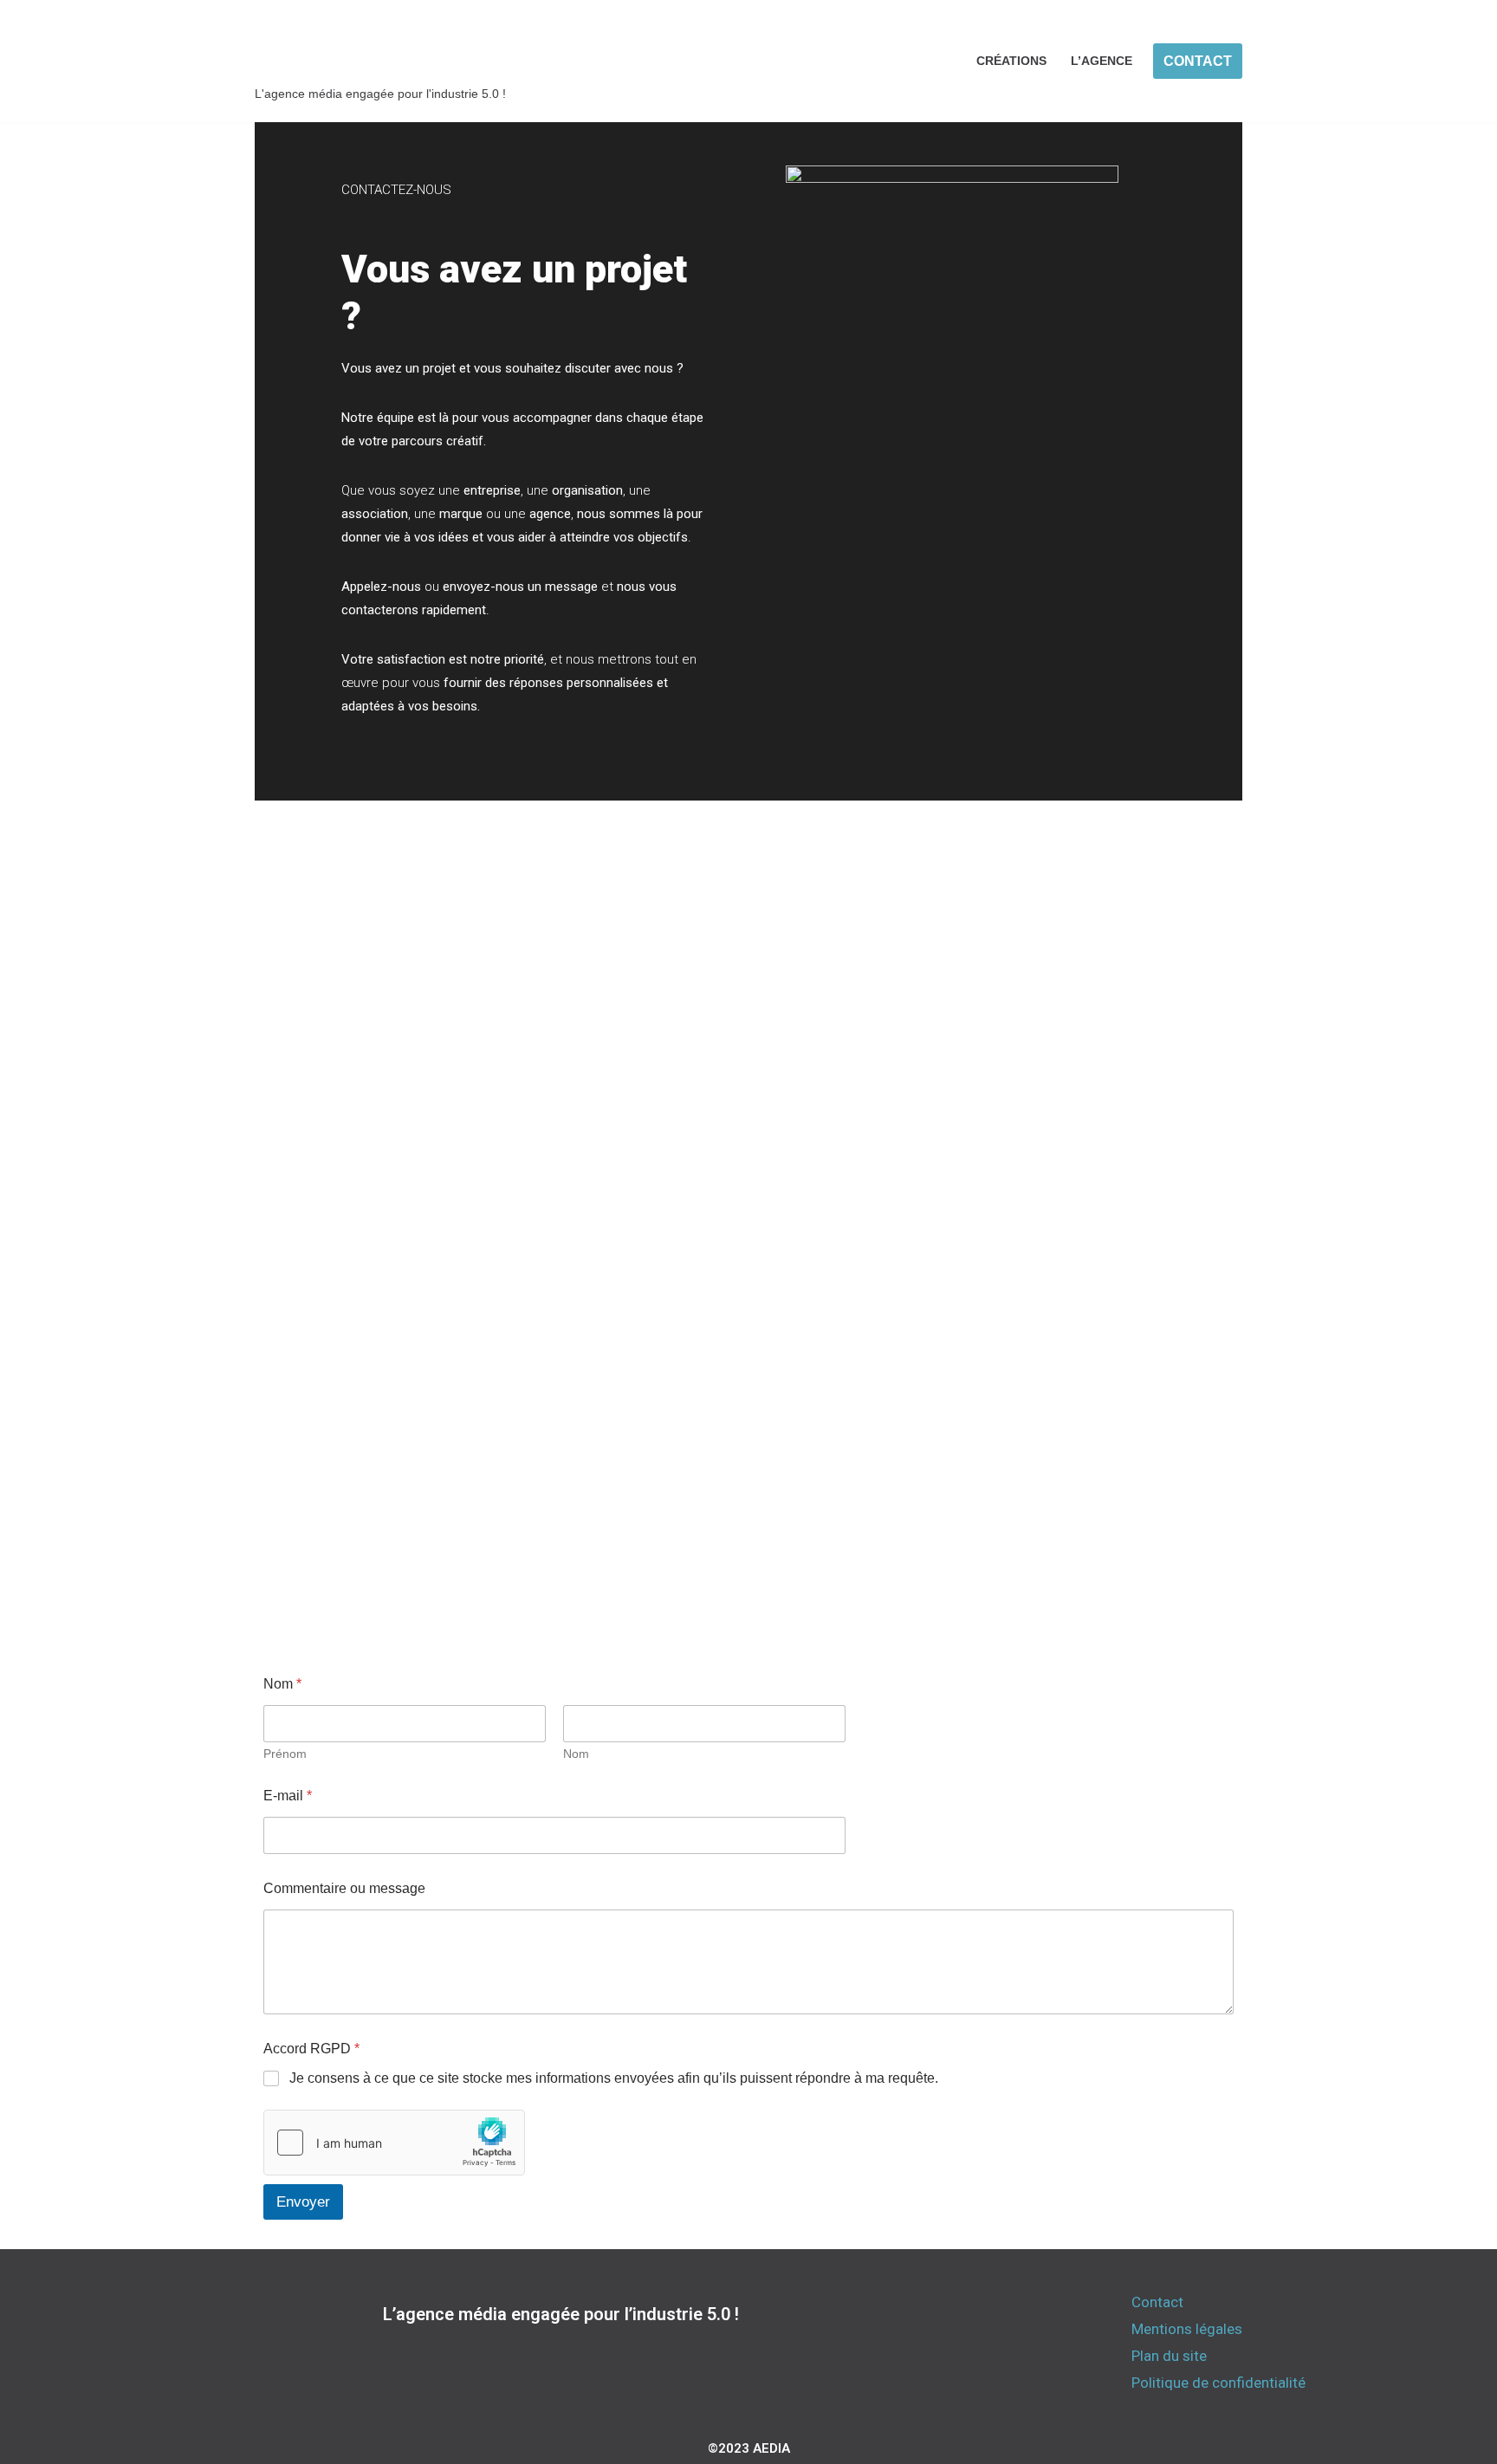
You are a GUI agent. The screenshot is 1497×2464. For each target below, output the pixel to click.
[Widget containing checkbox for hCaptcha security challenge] (394, 2143)
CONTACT (1198, 61)
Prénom (285, 1754)
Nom (576, 1754)
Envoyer (303, 2202)
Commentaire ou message (344, 1888)
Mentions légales (1187, 2329)
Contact (1157, 2302)
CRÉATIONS (1011, 61)
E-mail (288, 1796)
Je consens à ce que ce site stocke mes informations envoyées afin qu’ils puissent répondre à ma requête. (614, 2078)
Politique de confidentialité (1218, 2383)
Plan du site (1169, 2356)
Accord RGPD (311, 2049)
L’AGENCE (1102, 61)
